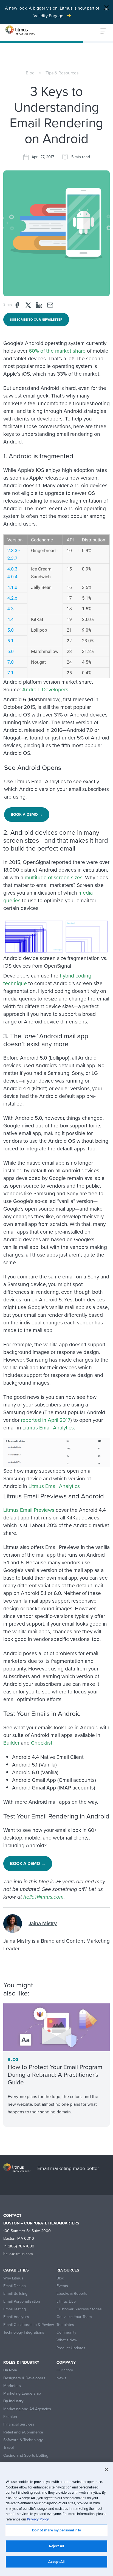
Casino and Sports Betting (26, 2455)
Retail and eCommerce (23, 2432)
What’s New (67, 2340)
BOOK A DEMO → (27, 815)
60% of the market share (57, 351)
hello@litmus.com (43, 1897)
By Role (10, 2370)
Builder (11, 1743)
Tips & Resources (62, 73)
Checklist (42, 1743)
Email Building (15, 2294)
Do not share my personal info (56, 2530)
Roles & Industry (21, 2362)
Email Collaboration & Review (29, 2325)
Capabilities (16, 2270)
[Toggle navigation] (100, 31)
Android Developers (45, 690)
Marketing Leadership (22, 2393)
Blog (30, 73)
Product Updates (71, 2348)
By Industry (13, 2401)
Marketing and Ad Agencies (27, 2409)
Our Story (65, 2370)
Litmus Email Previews (29, 1510)
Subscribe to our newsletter (36, 320)
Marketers (12, 2386)
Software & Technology (23, 2440)
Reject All (56, 2546)
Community (66, 2332)
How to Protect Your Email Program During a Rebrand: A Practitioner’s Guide (55, 2075)
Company (66, 2362)
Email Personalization (22, 2301)
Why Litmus (13, 2278)
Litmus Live (66, 2301)
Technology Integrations (24, 2332)
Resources (68, 2270)
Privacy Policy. (38, 2519)
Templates (65, 2325)
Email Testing (15, 2309)
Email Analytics (16, 2317)
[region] (56, 2519)
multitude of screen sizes (54, 877)
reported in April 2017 (46, 1420)
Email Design (15, 2286)
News (61, 2378)
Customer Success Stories (79, 2309)
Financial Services (19, 2424)
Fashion (10, 2417)
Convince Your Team (74, 2317)
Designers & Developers (24, 2378)
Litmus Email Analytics (48, 1428)
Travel (9, 2448)
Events (62, 2286)
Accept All (56, 2562)
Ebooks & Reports (72, 2294)
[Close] (106, 8)
